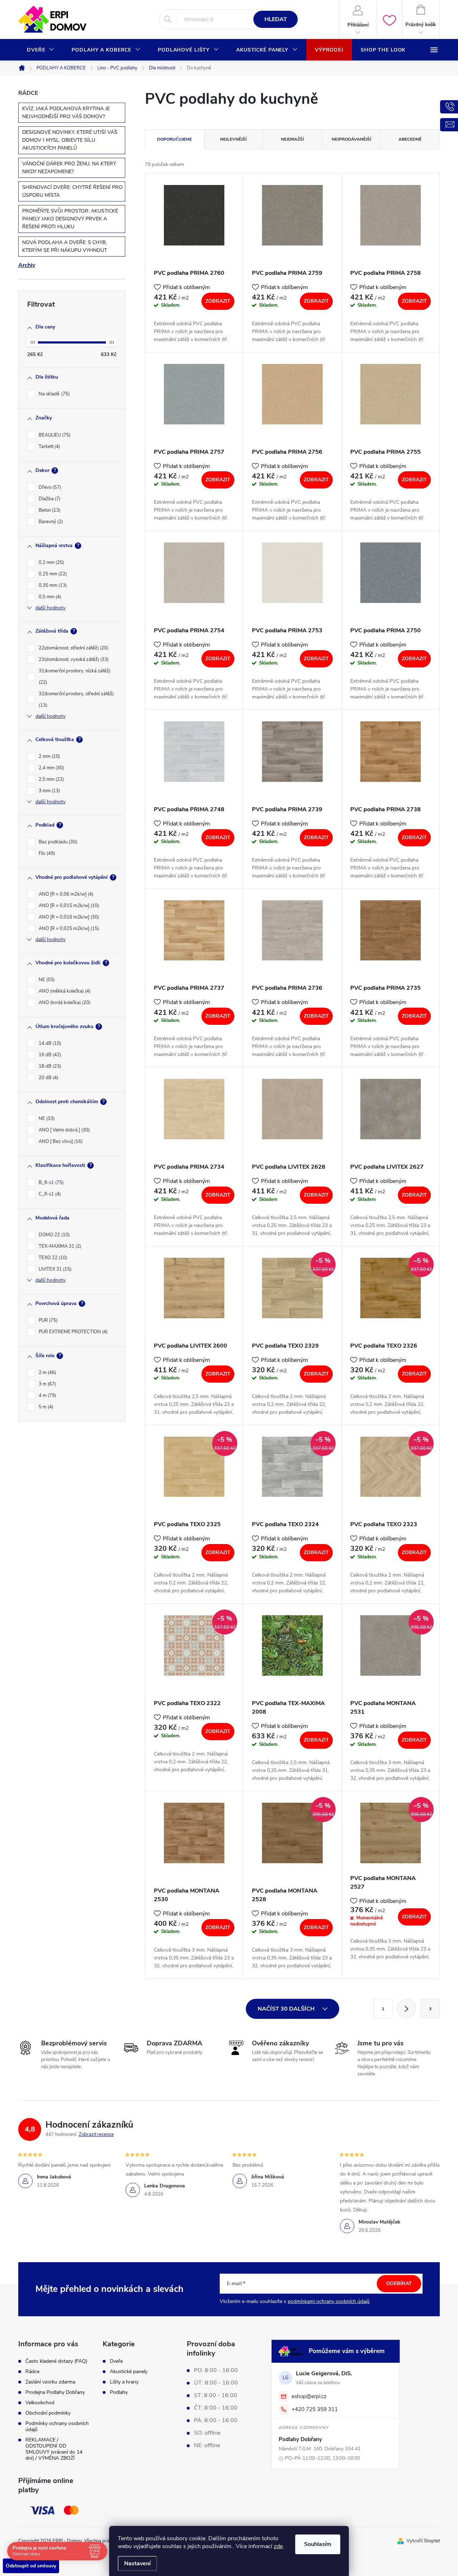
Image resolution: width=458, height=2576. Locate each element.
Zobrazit (218, 301)
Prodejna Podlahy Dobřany (55, 2392)
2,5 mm (51, 779)
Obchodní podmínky (48, 2413)
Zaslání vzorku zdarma (50, 2382)
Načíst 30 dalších (287, 2009)
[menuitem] (41, 50)
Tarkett (49, 447)
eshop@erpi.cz (309, 2396)
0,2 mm (51, 563)
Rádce (32, 2372)
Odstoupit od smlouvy (31, 2566)
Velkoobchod (40, 2403)
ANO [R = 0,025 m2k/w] (68, 929)
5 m (45, 1407)
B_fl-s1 (50, 1183)
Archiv (27, 265)
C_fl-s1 (49, 1194)
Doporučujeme (174, 139)
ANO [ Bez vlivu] (60, 1141)
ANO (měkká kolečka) (64, 991)
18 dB (49, 1066)
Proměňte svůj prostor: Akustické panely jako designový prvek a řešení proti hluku (70, 219)
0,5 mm (49, 597)
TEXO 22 (52, 1258)
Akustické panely (129, 2372)
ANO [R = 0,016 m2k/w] (68, 917)
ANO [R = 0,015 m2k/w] (68, 906)
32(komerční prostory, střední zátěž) (76, 700)
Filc (46, 853)
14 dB (49, 1043)
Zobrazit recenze (96, 2134)
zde (278, 2546)
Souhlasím (318, 2544)
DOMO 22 (53, 1235)
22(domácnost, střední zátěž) (73, 648)
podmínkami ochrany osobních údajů (329, 2301)
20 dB (48, 1078)
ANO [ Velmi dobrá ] (64, 1130)
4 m (47, 1396)
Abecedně (410, 139)
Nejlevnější (233, 139)
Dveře (116, 2361)
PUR (47, 1320)
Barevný (50, 522)
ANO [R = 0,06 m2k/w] (65, 894)
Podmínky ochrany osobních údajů (57, 2426)
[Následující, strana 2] (406, 2008)
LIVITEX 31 (54, 1269)
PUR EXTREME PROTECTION (72, 1332)
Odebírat (399, 2283)
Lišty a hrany (124, 2382)
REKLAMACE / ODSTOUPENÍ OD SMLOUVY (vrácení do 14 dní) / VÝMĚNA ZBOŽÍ (54, 2449)
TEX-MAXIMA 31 (59, 1246)
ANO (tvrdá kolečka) (64, 1003)
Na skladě (53, 394)
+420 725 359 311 (315, 2409)
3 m (47, 1384)
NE (46, 980)
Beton (49, 510)
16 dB (49, 1055)
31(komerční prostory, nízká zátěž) (75, 677)
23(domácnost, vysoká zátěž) (73, 659)
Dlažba (49, 499)
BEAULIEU (54, 435)
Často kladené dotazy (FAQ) (56, 2361)
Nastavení (137, 2563)
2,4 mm (51, 768)
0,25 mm (52, 574)
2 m (47, 1373)
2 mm (49, 756)
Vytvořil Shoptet (423, 2541)
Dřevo (49, 487)
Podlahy (119, 2392)
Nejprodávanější (351, 139)
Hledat (276, 19)
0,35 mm (52, 585)
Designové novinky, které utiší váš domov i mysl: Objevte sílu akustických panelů (70, 140)
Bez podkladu (57, 842)
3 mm (49, 791)
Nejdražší (292, 139)
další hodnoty (50, 608)
